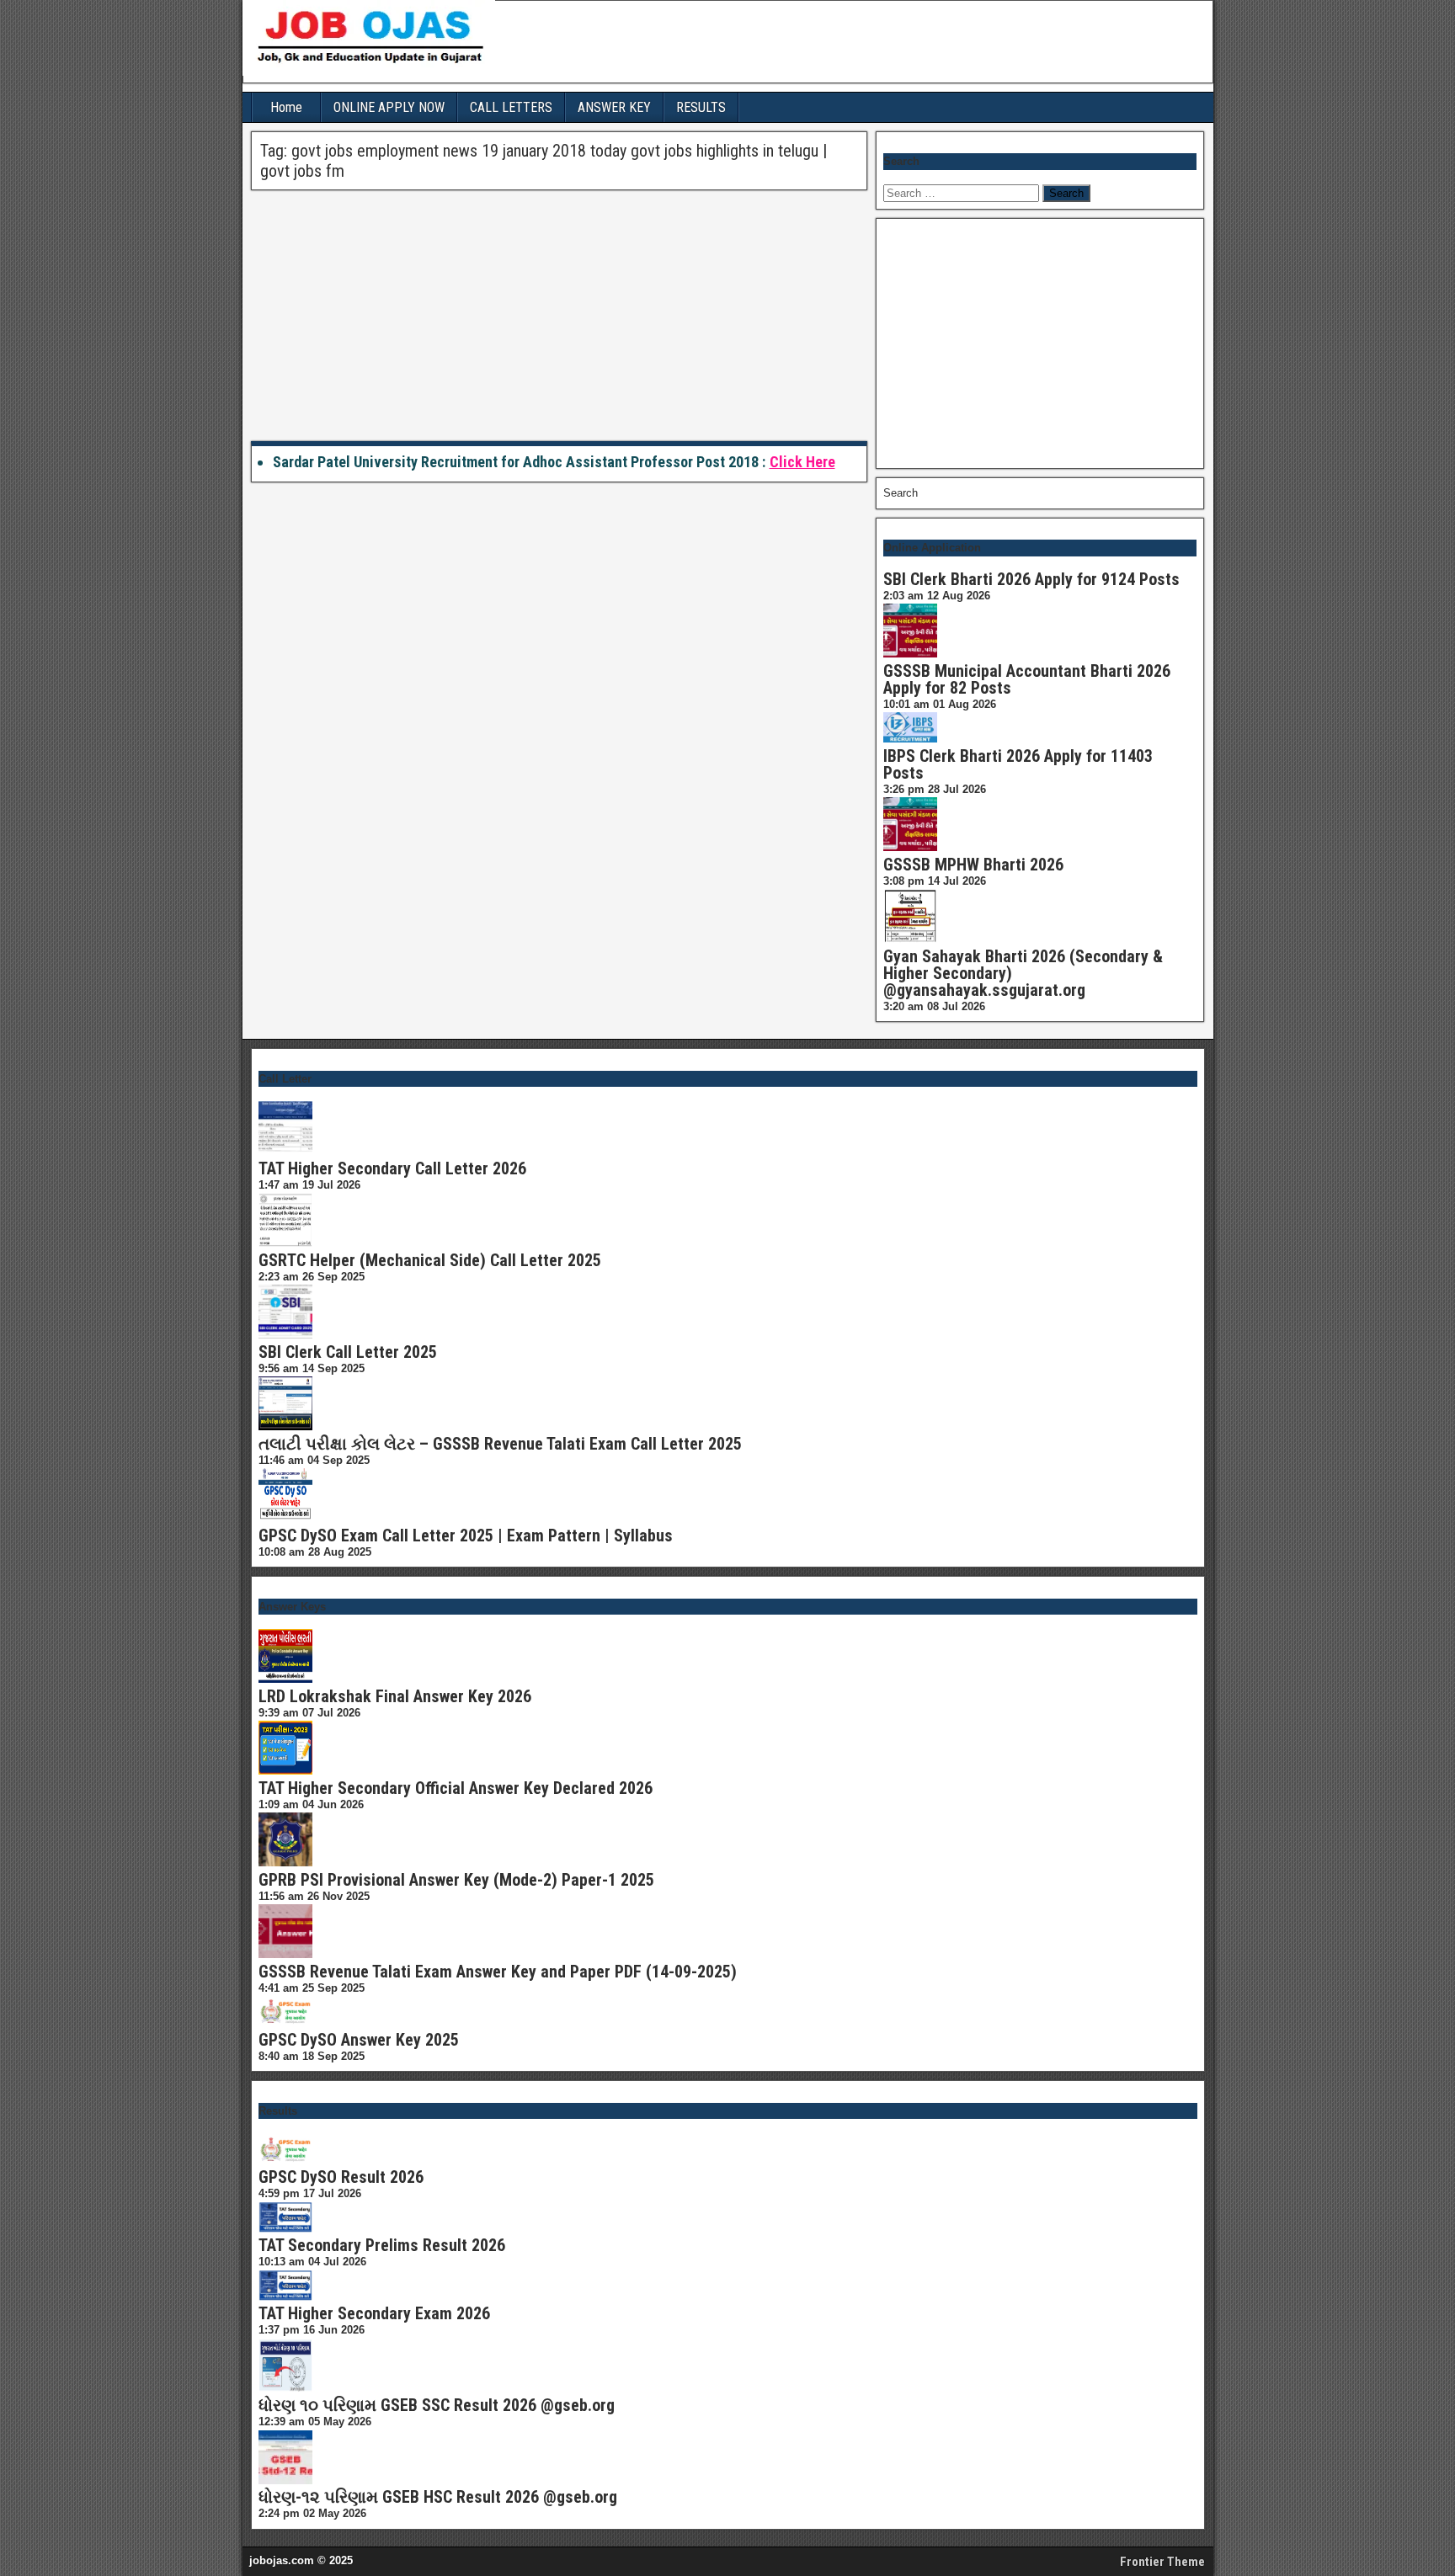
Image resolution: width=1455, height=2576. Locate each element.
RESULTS (701, 107)
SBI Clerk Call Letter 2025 (348, 1352)
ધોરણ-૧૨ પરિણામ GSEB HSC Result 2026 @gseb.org (438, 2497)
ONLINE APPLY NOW (389, 107)
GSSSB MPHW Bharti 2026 (973, 865)
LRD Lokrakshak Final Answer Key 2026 (395, 1696)
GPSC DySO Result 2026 (341, 2177)
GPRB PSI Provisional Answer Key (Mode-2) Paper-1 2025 (456, 1880)
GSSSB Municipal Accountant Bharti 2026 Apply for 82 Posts (1027, 679)
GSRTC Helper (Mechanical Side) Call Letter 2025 (430, 1260)
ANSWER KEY (614, 107)
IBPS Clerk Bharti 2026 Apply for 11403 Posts (1018, 764)
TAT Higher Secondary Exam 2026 (374, 2313)
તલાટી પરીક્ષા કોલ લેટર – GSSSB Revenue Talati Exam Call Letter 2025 (500, 1444)
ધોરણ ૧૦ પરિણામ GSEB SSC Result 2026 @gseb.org (437, 2405)
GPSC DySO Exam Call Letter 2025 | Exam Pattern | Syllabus (466, 1535)
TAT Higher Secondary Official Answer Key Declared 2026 (456, 1788)
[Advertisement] (560, 317)
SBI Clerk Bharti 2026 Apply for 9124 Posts (1031, 579)
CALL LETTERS (511, 107)
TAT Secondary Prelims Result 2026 (382, 2245)
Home (286, 107)
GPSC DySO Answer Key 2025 (359, 2040)
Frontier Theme (1162, 2562)
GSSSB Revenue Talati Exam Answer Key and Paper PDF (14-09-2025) (498, 1972)
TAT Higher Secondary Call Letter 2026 (392, 1168)
